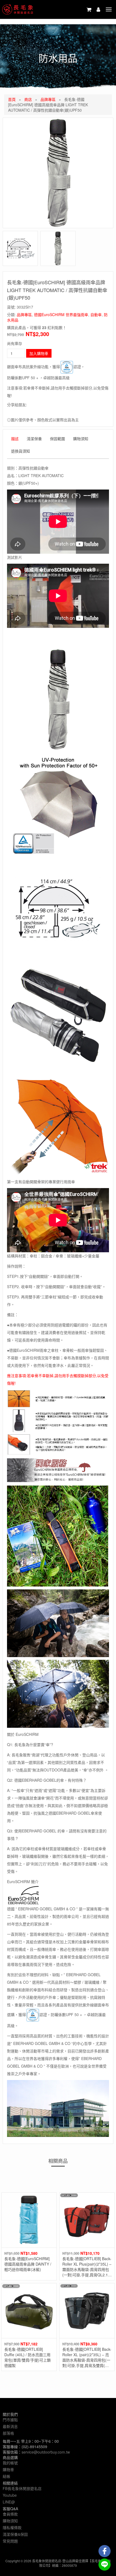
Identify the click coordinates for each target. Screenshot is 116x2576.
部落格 (8, 2433)
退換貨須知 (21, 451)
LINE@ (9, 2502)
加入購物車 (39, 353)
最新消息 (10, 2426)
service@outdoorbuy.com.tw (46, 2452)
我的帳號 (10, 2463)
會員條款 (10, 2514)
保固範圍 (57, 439)
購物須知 (81, 439)
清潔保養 (34, 439)
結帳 (6, 2476)
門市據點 (10, 2420)
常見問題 (10, 2541)
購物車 (8, 2469)
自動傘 (96, 314)
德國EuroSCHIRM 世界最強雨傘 (61, 314)
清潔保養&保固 (15, 2534)
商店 (28, 99)
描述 (15, 439)
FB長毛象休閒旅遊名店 (22, 2488)
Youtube (10, 2495)
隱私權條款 (12, 2527)
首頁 (12, 99)
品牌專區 (48, 99)
